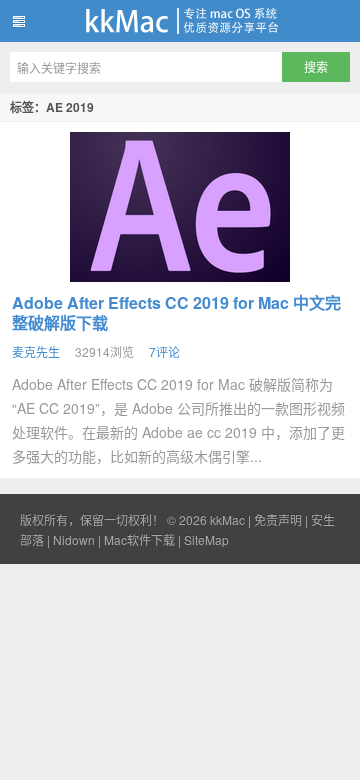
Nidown (74, 539)
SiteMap (206, 539)
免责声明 (278, 519)
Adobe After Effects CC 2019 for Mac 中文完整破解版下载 (176, 312)
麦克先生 (36, 351)
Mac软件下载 (139, 539)
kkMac (180, 21)
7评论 (164, 351)
